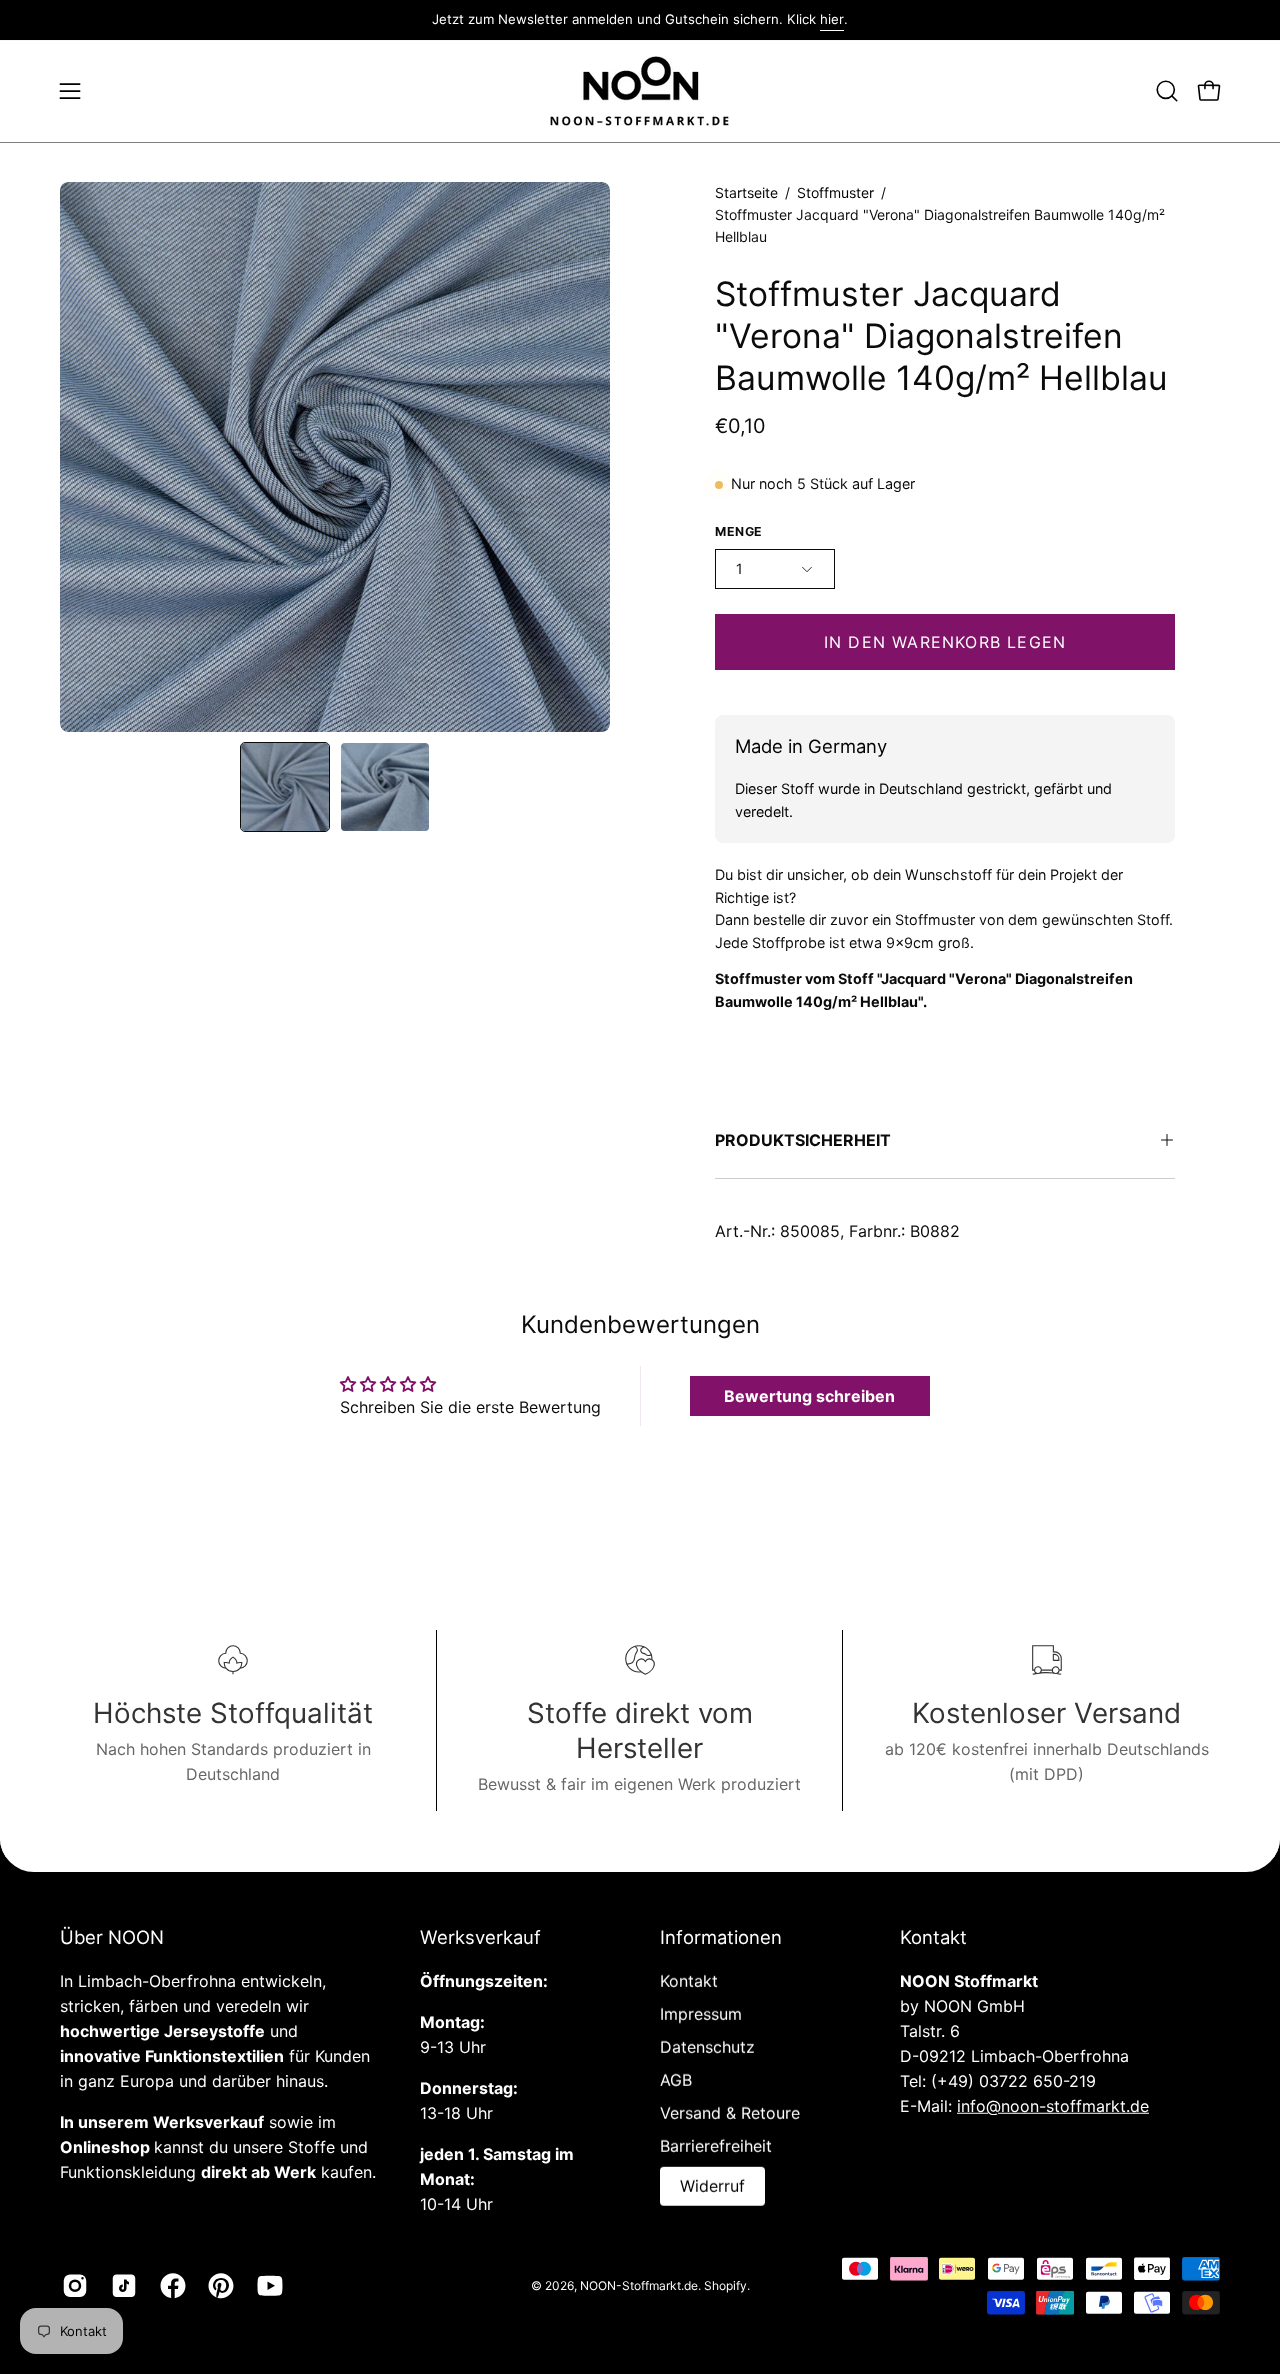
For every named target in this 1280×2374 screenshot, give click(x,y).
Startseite (746, 192)
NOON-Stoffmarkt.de (639, 2284)
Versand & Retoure (730, 2113)
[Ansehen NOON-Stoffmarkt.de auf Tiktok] (120, 2286)
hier (832, 19)
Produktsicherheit (803, 1140)
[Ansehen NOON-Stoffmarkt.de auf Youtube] (266, 2286)
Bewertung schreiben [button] (809, 1396)
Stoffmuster (835, 192)
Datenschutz (707, 2047)
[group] (640, 20)
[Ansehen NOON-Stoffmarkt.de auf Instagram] (71, 2286)
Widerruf (712, 2186)
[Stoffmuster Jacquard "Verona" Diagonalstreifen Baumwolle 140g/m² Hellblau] (285, 787)
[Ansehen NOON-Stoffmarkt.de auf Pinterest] (217, 2286)
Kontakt (689, 1981)
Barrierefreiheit (716, 2146)
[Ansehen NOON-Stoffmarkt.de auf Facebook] (169, 2286)
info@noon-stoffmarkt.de (1053, 2106)
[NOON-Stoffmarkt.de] (640, 91)
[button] (1167, 91)
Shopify (725, 2284)
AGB (676, 2080)
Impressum (701, 2014)
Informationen (721, 1937)
